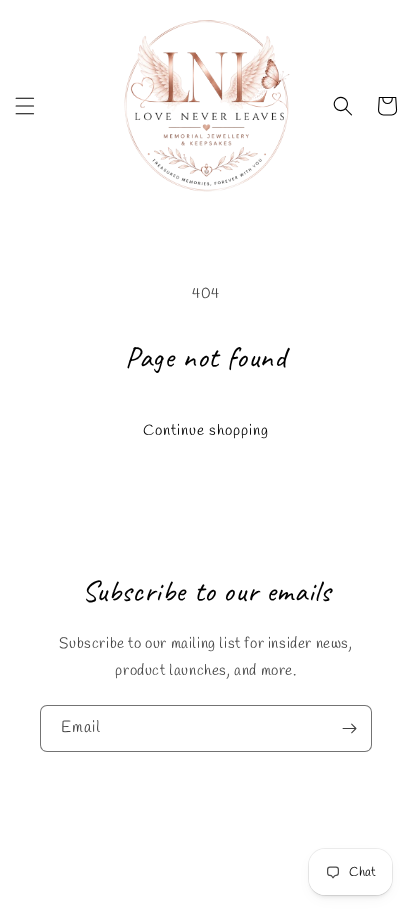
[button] (25, 106)
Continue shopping (206, 431)
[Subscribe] (349, 728)
